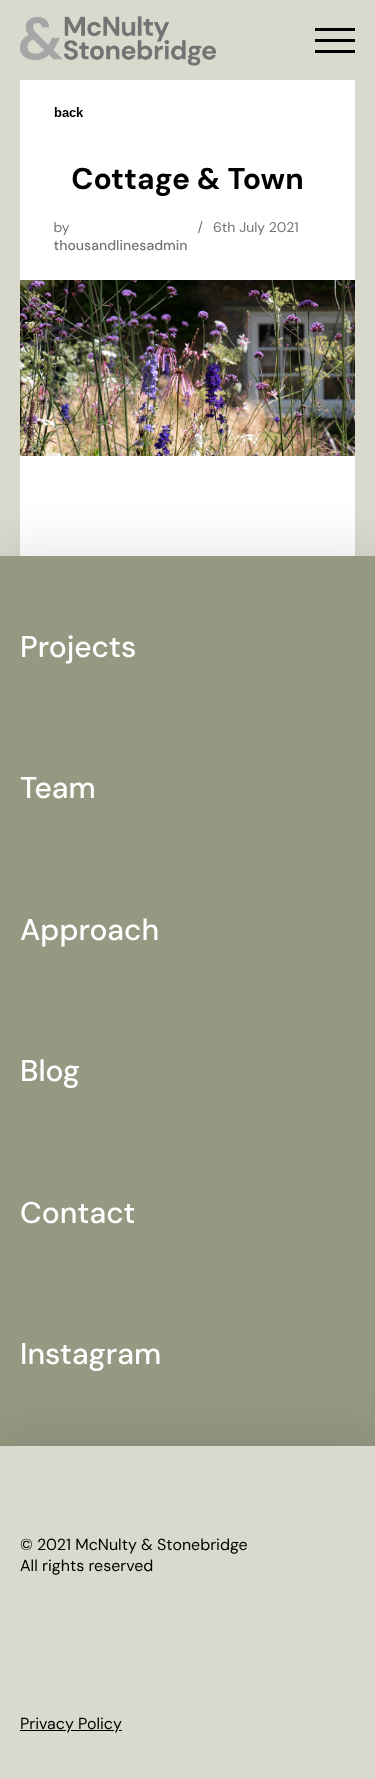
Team (58, 788)
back (68, 112)
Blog (50, 1071)
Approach (89, 930)
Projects (78, 647)
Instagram (90, 1354)
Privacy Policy (71, 1723)
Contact (77, 1213)
